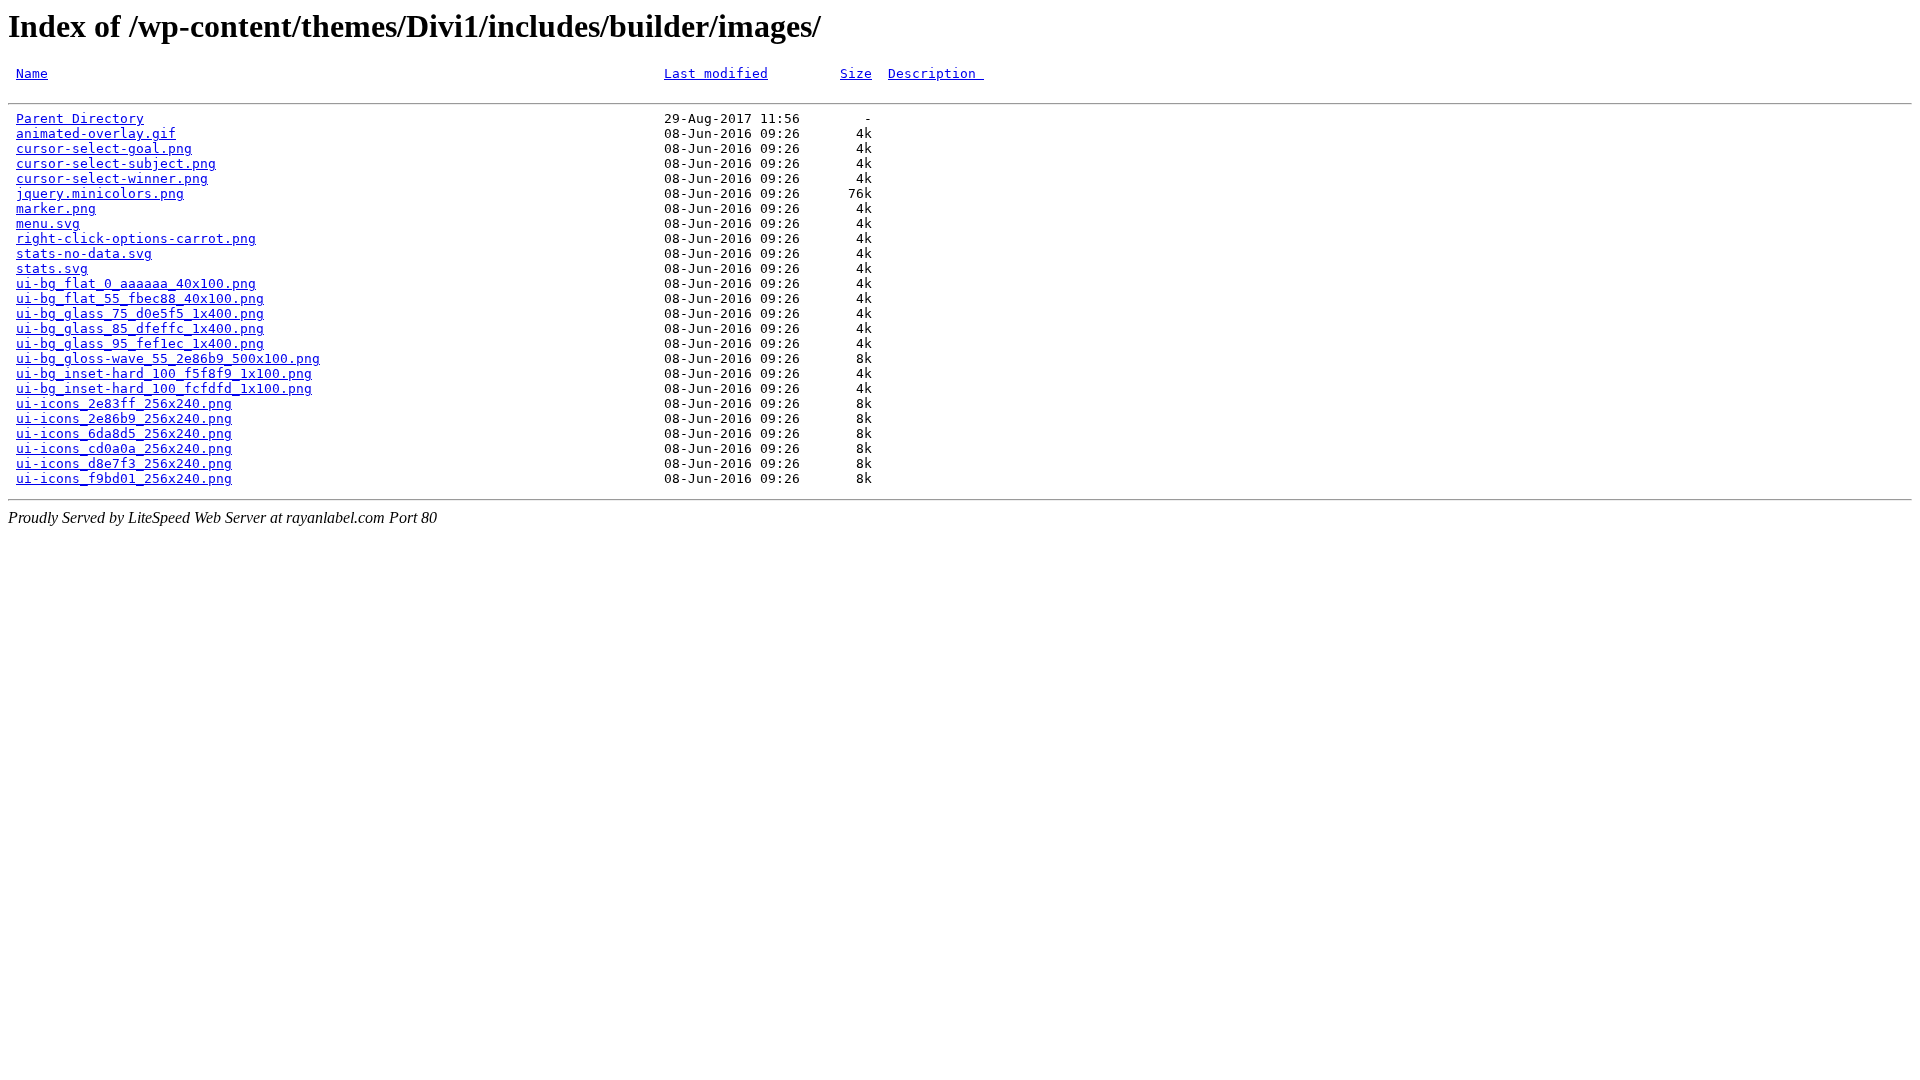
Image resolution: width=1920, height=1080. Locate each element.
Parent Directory (80, 118)
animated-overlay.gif (96, 133)
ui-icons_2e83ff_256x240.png (124, 403)
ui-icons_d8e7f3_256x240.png (124, 463)
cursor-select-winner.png (112, 178)
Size (856, 73)
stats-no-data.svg (84, 253)
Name (32, 73)
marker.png (56, 208)
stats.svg (52, 268)
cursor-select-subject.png (116, 163)
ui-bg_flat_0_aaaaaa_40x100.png (136, 283)
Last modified (716, 73)
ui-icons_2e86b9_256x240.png (124, 418)
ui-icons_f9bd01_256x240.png (124, 478)
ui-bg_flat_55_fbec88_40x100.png (140, 298)
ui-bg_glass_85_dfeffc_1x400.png (140, 328)
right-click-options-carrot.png (136, 238)
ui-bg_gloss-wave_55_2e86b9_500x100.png (168, 358)
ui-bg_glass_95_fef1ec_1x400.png (140, 343)
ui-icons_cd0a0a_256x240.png (124, 448)
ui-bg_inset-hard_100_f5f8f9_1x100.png (164, 373)
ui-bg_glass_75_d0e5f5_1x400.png (140, 313)
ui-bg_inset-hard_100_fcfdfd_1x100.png (164, 388)
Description (936, 73)
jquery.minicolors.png (100, 193)
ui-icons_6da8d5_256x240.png (124, 433)
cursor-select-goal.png (104, 148)
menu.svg (48, 223)
